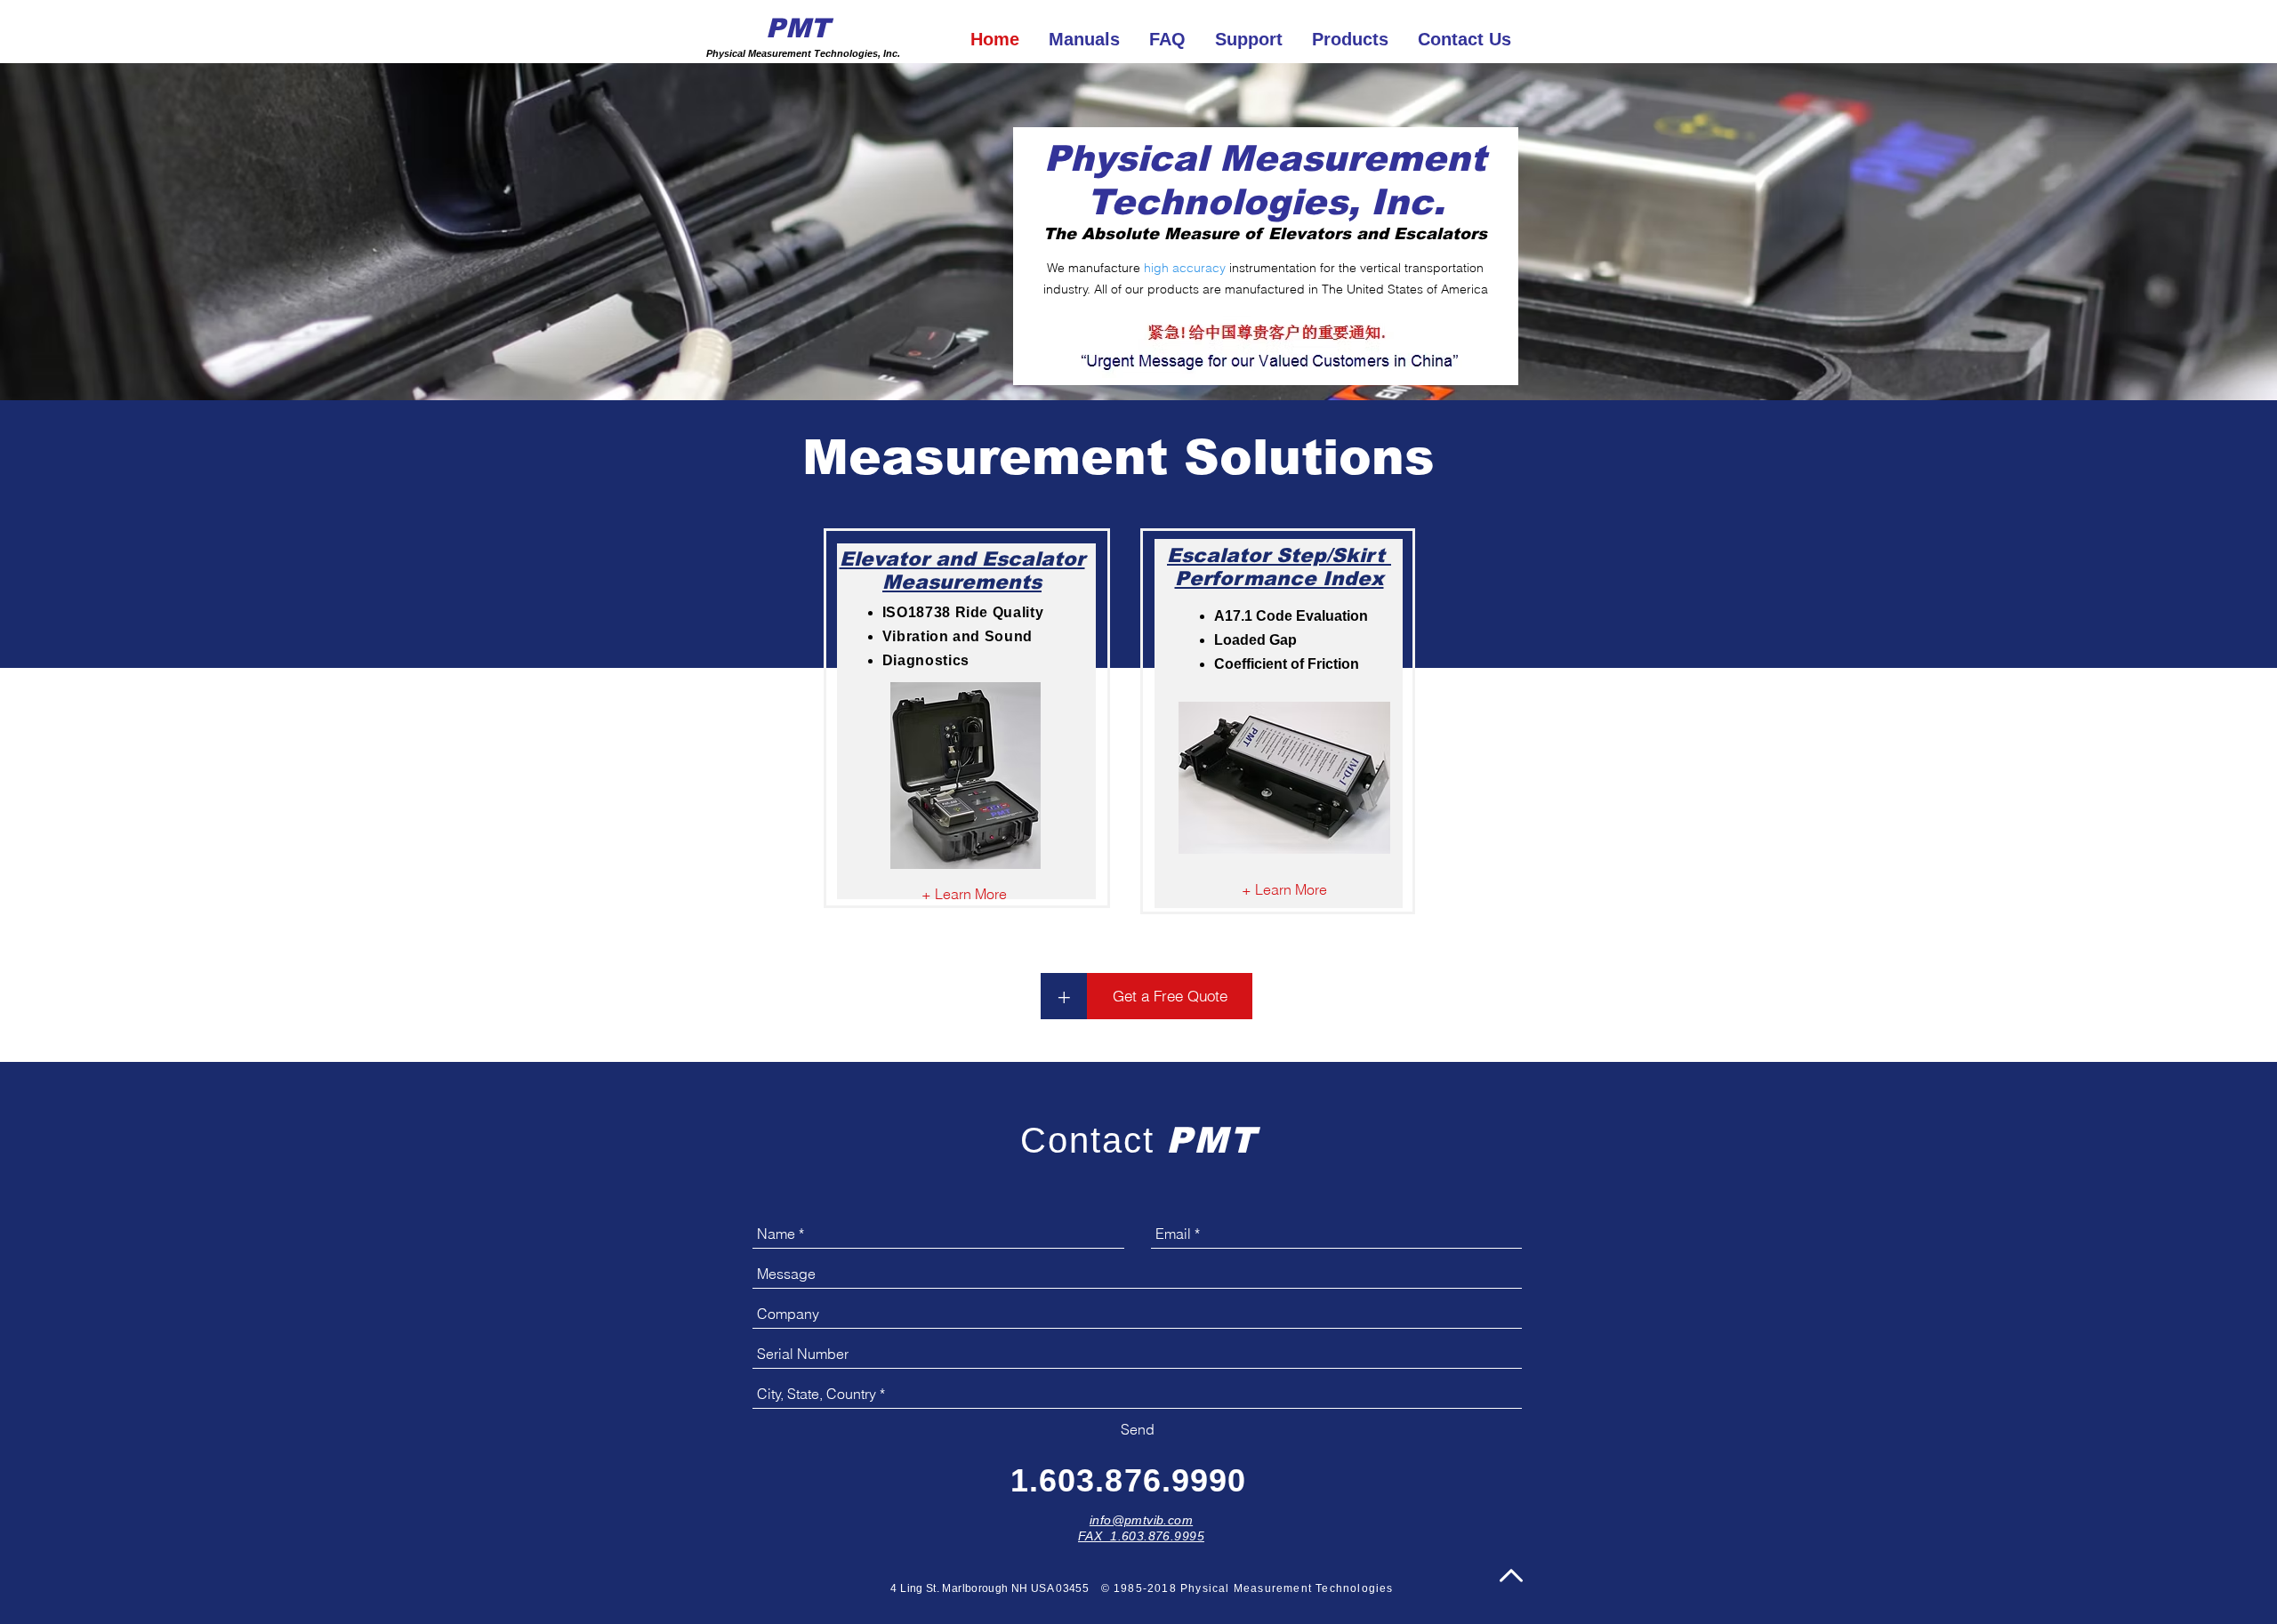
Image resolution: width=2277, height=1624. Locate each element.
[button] (1064, 996)
